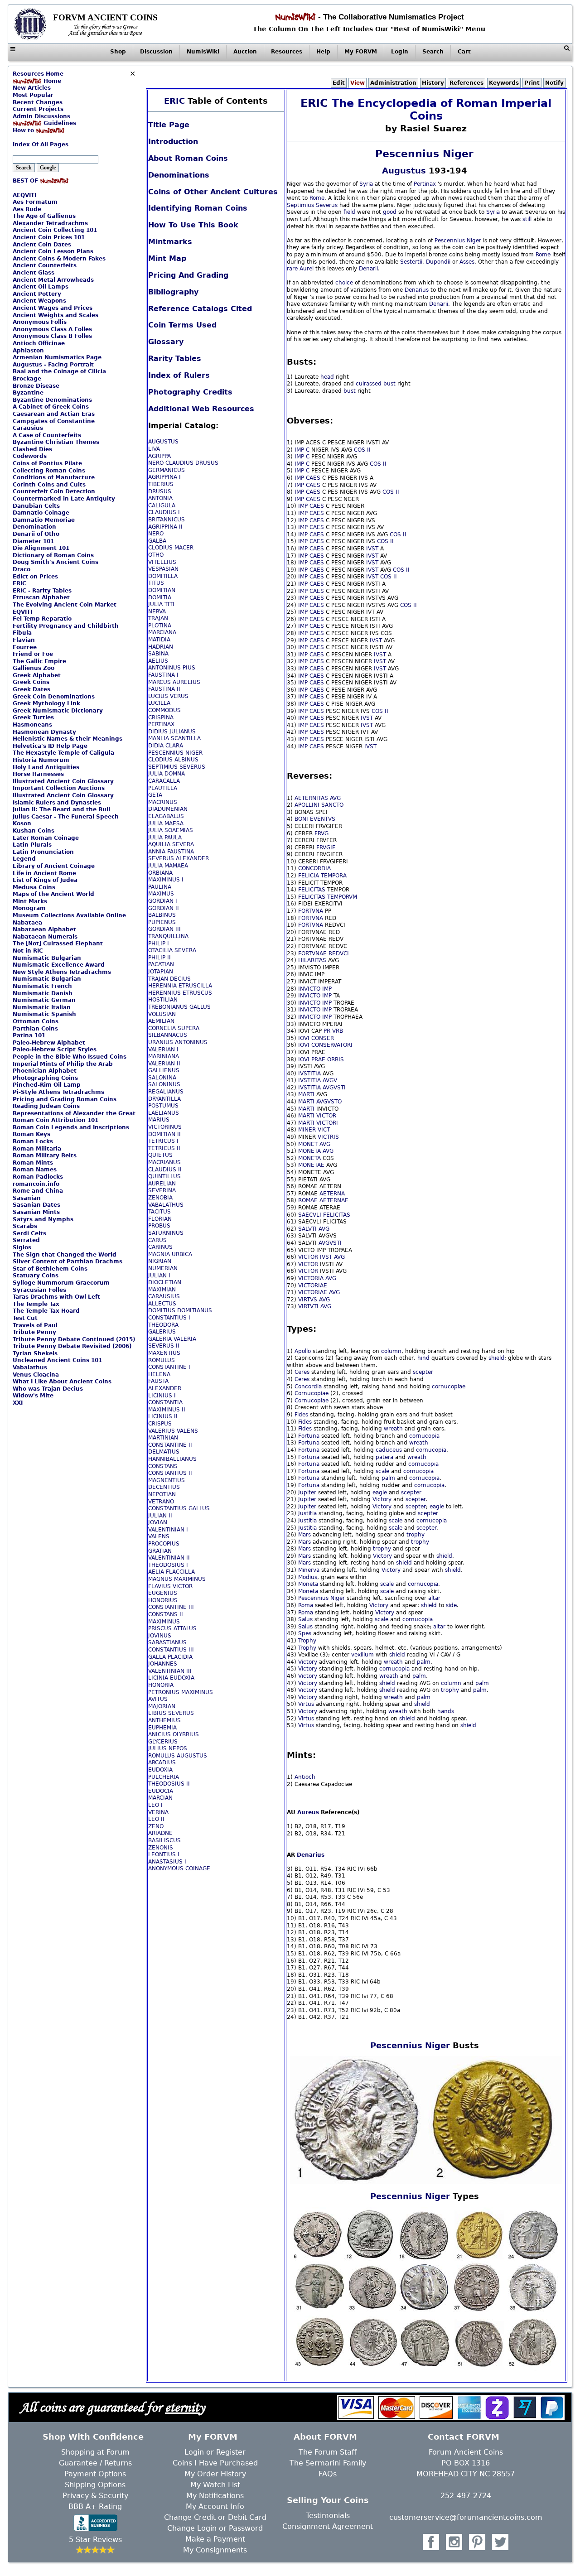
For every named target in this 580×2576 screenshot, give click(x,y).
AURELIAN (162, 1184)
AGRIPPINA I (164, 477)
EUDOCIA (161, 1791)
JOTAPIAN (161, 972)
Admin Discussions (41, 116)
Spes (305, 1633)
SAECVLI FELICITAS (324, 1215)
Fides (301, 1415)
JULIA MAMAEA (168, 866)
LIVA (154, 449)
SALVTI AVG (314, 1229)
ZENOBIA (160, 1198)
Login (400, 52)
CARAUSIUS (164, 1296)
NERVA (157, 611)
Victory (382, 1499)
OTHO (156, 555)
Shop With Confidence (93, 2437)
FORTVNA (311, 911)
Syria (366, 184)
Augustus (404, 171)
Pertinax (425, 184)
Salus (305, 1619)
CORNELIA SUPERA (174, 1028)
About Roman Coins (188, 158)
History (433, 83)
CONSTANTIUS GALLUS (179, 1508)
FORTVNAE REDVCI (324, 953)
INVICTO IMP (315, 989)
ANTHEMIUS (164, 1720)
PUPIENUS (162, 922)
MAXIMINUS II (167, 1410)
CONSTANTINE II (170, 1445)
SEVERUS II (164, 1346)
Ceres (302, 1372)
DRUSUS (160, 491)
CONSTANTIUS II (170, 1473)
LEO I (155, 1805)
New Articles (32, 88)
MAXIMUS (161, 894)
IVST (372, 549)
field (349, 212)
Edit (339, 83)
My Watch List (215, 2485)
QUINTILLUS (164, 1176)
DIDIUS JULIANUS (172, 732)
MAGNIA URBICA (170, 1254)
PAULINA (160, 887)
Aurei (307, 269)
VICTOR (326, 1116)
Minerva (309, 1570)
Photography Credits (190, 392)
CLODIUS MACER (171, 548)
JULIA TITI (161, 604)
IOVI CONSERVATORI (325, 1045)
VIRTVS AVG (314, 1300)
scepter (423, 1372)
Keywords (504, 83)
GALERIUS (162, 1332)
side (451, 1605)
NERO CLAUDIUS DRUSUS (183, 463)
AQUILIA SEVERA (171, 844)
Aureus (308, 1812)
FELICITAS (312, 890)
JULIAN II (160, 1516)
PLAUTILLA (163, 788)
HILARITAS (312, 960)
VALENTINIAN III (170, 1671)
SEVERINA (162, 1190)
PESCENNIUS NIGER (175, 753)
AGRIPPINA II (165, 527)
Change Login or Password (215, 2528)
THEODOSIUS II (169, 1784)
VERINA (158, 1812)
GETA (155, 795)
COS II (362, 450)
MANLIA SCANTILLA (174, 738)
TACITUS (159, 1212)
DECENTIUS (164, 1487)
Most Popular (33, 95)
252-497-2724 (466, 2496)
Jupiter (307, 1493)
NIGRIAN (160, 1261)
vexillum (362, 1655)
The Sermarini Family (328, 2463)
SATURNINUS (166, 1233)
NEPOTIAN (162, 1494)
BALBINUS (162, 915)
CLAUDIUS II (165, 1170)
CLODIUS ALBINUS (173, 760)
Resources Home (38, 74)
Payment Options (95, 2474)
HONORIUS (163, 1600)
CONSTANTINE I (169, 1367)
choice (344, 283)
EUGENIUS (163, 1593)
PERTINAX (161, 724)
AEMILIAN (161, 1021)
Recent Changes (38, 102)
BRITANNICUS (167, 520)
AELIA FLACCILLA (172, 1572)
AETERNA (332, 1194)
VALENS (159, 1536)
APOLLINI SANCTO (319, 805)
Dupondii (438, 262)
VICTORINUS (165, 1127)
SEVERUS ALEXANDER (179, 858)
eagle (380, 1493)
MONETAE (311, 1165)
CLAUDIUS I (164, 512)
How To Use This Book (193, 225)
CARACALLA (164, 781)
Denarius (417, 290)
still (527, 219)
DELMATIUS (164, 1452)
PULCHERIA (164, 1777)
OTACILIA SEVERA (172, 950)
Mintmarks (170, 242)
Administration (393, 83)
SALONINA (162, 1078)
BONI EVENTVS (315, 819)
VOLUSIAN (162, 1014)
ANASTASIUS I (167, 1862)
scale (382, 1471)
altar (434, 1598)
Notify (554, 83)
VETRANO (161, 1502)
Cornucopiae (312, 1393)
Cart (464, 52)
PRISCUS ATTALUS (172, 1628)
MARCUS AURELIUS (174, 682)
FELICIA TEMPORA (322, 876)
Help (323, 52)
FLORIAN (160, 1219)
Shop (118, 52)
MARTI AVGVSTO (320, 1102)
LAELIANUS (164, 1113)
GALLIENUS (164, 1070)
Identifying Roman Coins (198, 208)
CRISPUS (160, 1424)
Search (433, 52)
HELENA (159, 1374)
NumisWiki (203, 52)
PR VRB (333, 1031)
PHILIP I (159, 944)
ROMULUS (162, 1360)
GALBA (157, 541)
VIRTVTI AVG (315, 1306)
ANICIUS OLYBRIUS (174, 1734)
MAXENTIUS (164, 1353)
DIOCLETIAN (165, 1282)
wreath (393, 1429)
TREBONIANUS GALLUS (179, 1007)
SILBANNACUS (168, 1035)
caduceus (389, 1450)
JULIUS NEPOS (168, 1748)
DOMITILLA (163, 576)
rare (292, 269)
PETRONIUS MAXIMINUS (181, 1692)
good (390, 212)
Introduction (173, 142)
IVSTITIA (309, 1074)
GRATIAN (160, 1551)
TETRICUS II (164, 1148)
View (358, 83)
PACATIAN (161, 964)
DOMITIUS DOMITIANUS (180, 1310)
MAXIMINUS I (166, 880)
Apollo (303, 1351)
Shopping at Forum (95, 2452)
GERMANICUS (167, 470)
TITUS (156, 583)
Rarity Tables (175, 359)
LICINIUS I (162, 1396)
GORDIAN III (164, 929)
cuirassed (369, 384)
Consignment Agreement (328, 2526)
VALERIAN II (164, 1064)
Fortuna (309, 1436)
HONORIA (161, 1685)
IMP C (302, 450)
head (327, 377)
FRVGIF (326, 847)
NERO (156, 534)
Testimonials (328, 2516)
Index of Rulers (179, 375)
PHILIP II (159, 958)
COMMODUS (164, 710)
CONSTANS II (166, 1614)
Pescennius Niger (424, 154)
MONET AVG (314, 1144)
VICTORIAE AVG (319, 1292)
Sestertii (411, 262)
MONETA (309, 1158)
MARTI (306, 1094)
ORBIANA (160, 873)
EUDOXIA (160, 1770)
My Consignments (215, 2550)
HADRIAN (161, 647)
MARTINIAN (163, 1438)
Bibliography (173, 292)
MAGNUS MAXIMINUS (177, 1579)
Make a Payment (215, 2539)
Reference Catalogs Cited (200, 309)
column (391, 1351)
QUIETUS (160, 1155)
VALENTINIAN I (168, 1530)
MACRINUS (163, 802)
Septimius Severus (312, 205)
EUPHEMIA (162, 1728)
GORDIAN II (164, 908)
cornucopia (424, 1436)
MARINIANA (164, 1056)
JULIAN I (159, 1276)
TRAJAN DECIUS (169, 979)
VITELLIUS (162, 562)
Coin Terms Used (182, 325)
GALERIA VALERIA (172, 1339)
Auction (245, 52)
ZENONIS (161, 1848)
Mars (304, 1535)
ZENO (156, 1826)
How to (24, 130)
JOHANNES (163, 1664)
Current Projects (38, 109)
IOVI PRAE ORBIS (321, 1059)
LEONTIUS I (164, 1854)
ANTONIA (160, 498)
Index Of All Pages (41, 144)
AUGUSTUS (163, 442)
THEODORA (163, 1325)
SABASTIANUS (167, 1642)
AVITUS (158, 1699)
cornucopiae (449, 1387)
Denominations (179, 175)
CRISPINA (161, 717)
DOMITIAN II (164, 1134)
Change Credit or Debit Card (215, 2517)
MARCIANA (162, 632)
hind (423, 1358)
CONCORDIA (314, 868)
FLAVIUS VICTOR (170, 1586)
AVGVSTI (334, 1088)
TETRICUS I (163, 1141)
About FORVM (325, 2437)
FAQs (328, 2474)
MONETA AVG (316, 1151)
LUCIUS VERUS (168, 696)
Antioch (305, 1777)
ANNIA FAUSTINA (171, 852)
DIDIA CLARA (166, 746)
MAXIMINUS (164, 1622)
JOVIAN (158, 1522)
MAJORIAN (162, 1706)
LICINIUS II (163, 1416)
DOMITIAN (162, 590)
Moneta (308, 1584)
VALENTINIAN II (169, 1558)
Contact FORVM (464, 2437)
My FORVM (361, 52)
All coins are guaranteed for (112, 2407)
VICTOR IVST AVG (321, 1257)
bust (389, 384)
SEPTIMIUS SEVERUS (177, 767)
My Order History (215, 2474)
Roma (306, 1605)
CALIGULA (162, 506)
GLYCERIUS (163, 1742)
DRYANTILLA (164, 1099)
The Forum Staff (328, 2452)
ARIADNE (160, 1833)
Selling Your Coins (328, 2500)
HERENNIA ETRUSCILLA (180, 986)
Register (231, 2452)
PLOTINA (160, 626)
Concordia (308, 1387)
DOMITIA (160, 597)
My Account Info (215, 2506)
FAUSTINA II (164, 689)
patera (384, 1457)
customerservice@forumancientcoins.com (466, 2517)
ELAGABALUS (166, 816)
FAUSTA (158, 1381)
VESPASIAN (163, 569)
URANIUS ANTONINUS (178, 1042)
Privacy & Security (95, 2496)
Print (532, 83)
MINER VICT (314, 1130)
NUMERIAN (163, 1268)
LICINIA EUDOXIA (171, 1678)
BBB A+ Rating (95, 2506)
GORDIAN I (163, 901)
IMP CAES (307, 478)
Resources (287, 52)
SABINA (158, 654)
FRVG (321, 833)
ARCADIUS (162, 1762)
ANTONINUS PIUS (172, 668)
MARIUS (159, 1120)
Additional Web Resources (201, 409)
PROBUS (159, 1226)
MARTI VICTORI (318, 1123)
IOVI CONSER (316, 1038)
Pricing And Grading (188, 275)
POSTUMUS (163, 1106)
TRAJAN (158, 618)
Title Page (169, 125)
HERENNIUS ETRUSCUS (180, 993)
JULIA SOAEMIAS (171, 830)
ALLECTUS (162, 1304)
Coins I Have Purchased (215, 2463)
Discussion (156, 52)
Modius (308, 1577)
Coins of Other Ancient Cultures (213, 192)
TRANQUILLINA (168, 936)
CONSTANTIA (165, 1402)
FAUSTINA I (163, 675)
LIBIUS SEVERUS (171, 1713)
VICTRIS (328, 1137)
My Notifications (215, 2496)
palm (388, 1478)
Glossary (166, 342)
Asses (467, 262)
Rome (317, 198)
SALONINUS (164, 1084)
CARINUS (160, 1247)
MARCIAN (160, 1798)
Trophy (307, 1641)
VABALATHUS (166, 1205)
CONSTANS (163, 1466)
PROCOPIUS (164, 1544)
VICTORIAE (313, 1286)
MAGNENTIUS (167, 1480)
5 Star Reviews (95, 2540)
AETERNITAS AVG (318, 798)
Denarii (368, 269)
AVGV (330, 1080)
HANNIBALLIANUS (172, 1459)
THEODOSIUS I (168, 1565)
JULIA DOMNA (167, 774)
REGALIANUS (166, 1092)
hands (446, 1711)
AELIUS (158, 661)
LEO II (156, 1819)
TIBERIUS (161, 484)
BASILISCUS (164, 1840)
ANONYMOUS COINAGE (179, 1868)
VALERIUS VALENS (173, 1431)
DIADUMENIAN (168, 809)
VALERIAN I (163, 1050)
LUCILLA (159, 703)
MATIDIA (159, 640)
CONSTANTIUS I (169, 1318)
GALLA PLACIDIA (170, 1657)
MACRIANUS (164, 1162)
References (466, 83)
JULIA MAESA (166, 823)
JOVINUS (160, 1636)
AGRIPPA (159, 456)
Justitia (307, 1513)
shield (496, 1358)
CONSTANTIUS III (171, 1650)
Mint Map (167, 258)
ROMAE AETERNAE (323, 1200)
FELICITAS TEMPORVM (328, 897)
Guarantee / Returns (95, 2463)
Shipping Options (95, 2485)
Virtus (306, 1704)
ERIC (174, 101)
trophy (416, 1535)
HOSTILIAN (163, 1000)
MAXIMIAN (162, 1290)
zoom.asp (26, 138)
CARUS (157, 1240)
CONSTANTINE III (171, 1607)
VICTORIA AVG (317, 1278)
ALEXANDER (165, 1388)
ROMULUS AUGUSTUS (178, 1756)
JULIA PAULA (165, 838)
